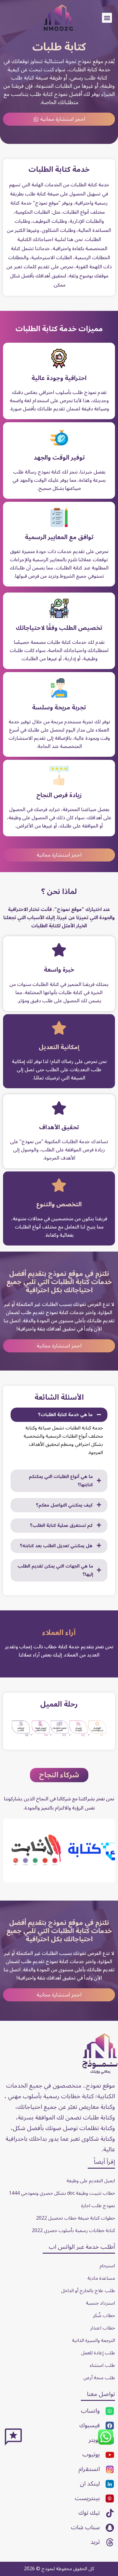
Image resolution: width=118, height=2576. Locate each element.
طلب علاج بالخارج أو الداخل (88, 2291)
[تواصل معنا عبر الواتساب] (106, 2444)
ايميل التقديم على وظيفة (91, 2181)
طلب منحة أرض (99, 2378)
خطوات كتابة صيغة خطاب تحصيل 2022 (75, 2218)
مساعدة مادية (101, 2278)
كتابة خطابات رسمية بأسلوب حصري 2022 (73, 2231)
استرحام (107, 2266)
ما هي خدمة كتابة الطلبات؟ (65, 1415)
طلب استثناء (102, 2365)
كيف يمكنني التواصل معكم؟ (64, 1505)
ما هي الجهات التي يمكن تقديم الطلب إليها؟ (55, 1570)
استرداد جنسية (100, 2303)
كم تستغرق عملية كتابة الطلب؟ (61, 1526)
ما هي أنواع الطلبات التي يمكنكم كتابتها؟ (61, 1481)
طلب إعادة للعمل (98, 2353)
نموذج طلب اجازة (98, 2206)
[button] (107, 18)
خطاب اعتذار (103, 2328)
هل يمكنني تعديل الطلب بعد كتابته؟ (56, 1546)
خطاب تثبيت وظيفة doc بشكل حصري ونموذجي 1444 (62, 2193)
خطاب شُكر (104, 2316)
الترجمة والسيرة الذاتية (93, 2340)
